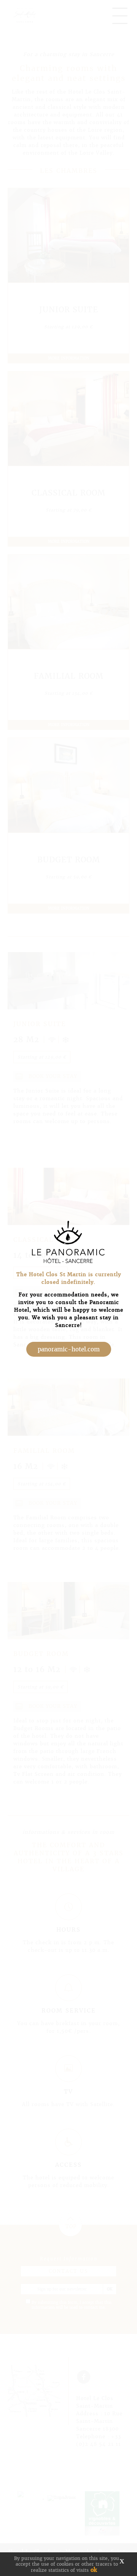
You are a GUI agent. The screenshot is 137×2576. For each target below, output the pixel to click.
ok (94, 2570)
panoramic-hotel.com (69, 1349)
